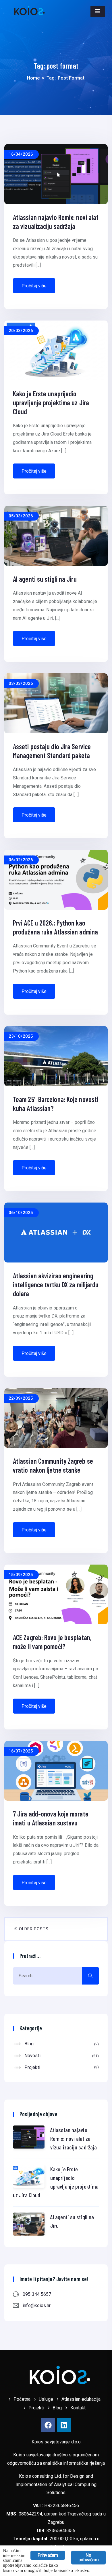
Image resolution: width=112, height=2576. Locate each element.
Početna (22, 2399)
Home (33, 78)
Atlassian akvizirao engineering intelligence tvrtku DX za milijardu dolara (56, 1285)
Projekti (61, 2067)
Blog (61, 2044)
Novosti (61, 2056)
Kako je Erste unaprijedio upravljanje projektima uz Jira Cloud (51, 403)
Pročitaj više (34, 286)
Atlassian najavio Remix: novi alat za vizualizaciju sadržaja (74, 2138)
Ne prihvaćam (88, 2557)
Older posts (33, 1929)
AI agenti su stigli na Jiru (45, 579)
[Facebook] (48, 2425)
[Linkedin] (64, 2425)
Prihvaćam (48, 2555)
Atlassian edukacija (81, 2399)
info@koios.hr (37, 2305)
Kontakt (78, 2408)
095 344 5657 (37, 2294)
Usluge (46, 2399)
